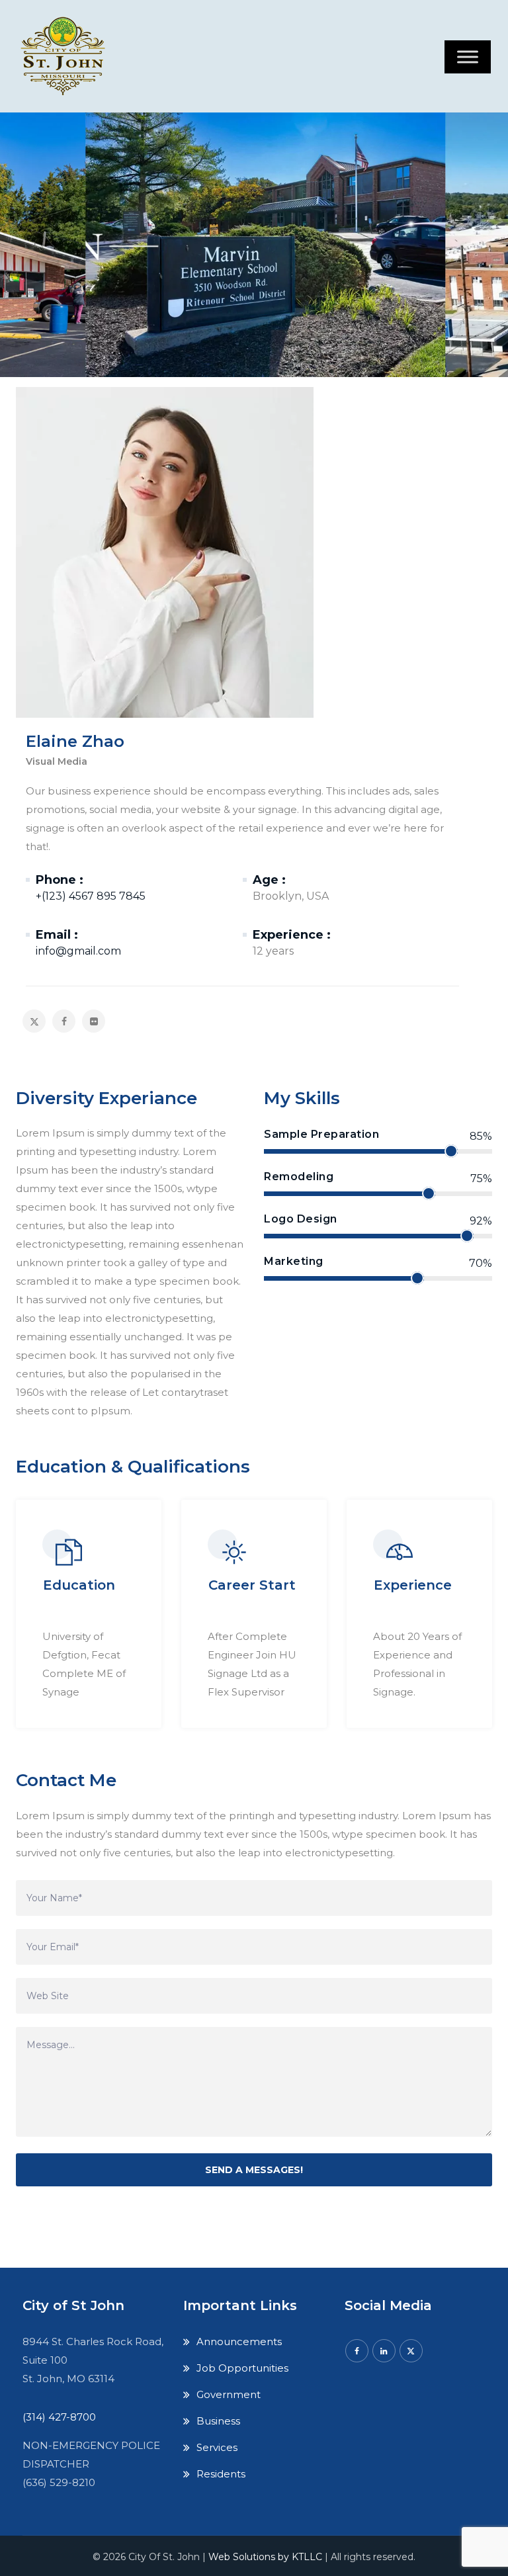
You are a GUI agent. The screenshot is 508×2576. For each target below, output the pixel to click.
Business (218, 2421)
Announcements (239, 2341)
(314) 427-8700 (59, 2417)
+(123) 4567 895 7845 (91, 896)
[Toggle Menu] (468, 57)
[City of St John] (66, 56)
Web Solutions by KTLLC (265, 2557)
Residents (221, 2474)
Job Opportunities (242, 2368)
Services (217, 2447)
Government (229, 2394)
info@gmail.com (78, 951)
